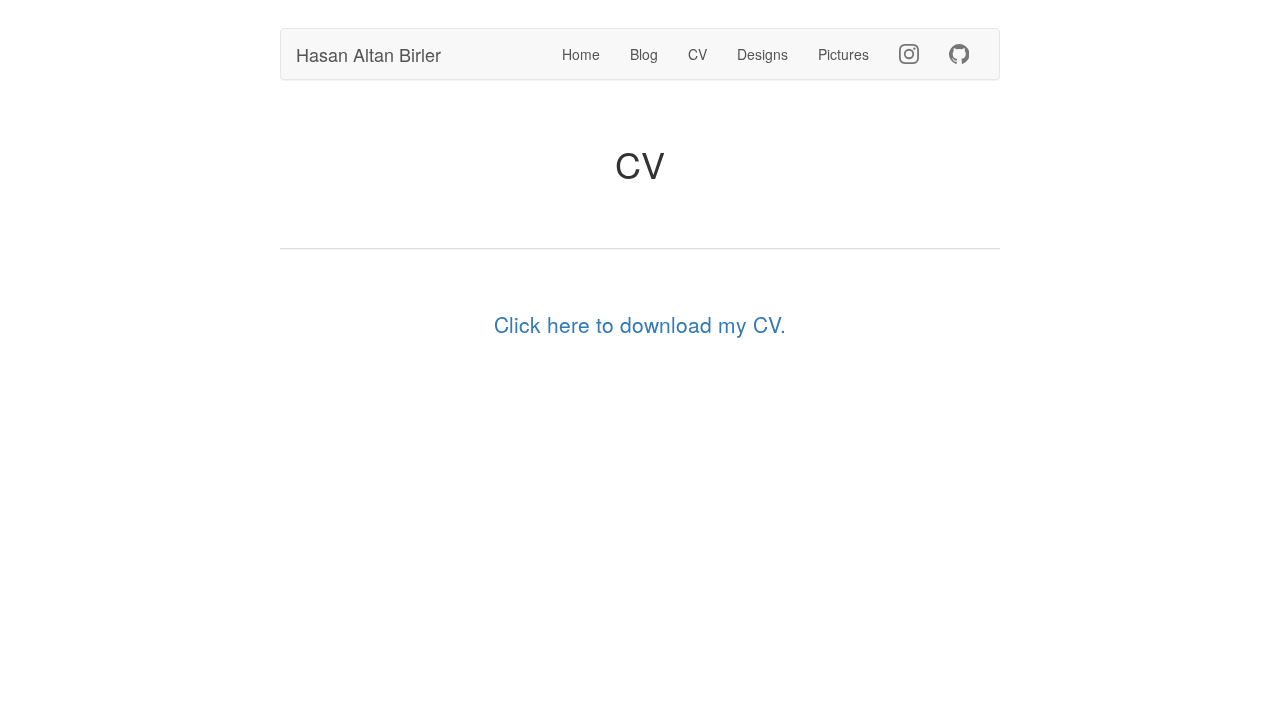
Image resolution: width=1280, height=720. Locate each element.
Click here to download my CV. (640, 324)
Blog (644, 54)
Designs (762, 54)
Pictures (843, 54)
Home (581, 54)
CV (697, 54)
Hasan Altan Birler (368, 54)
